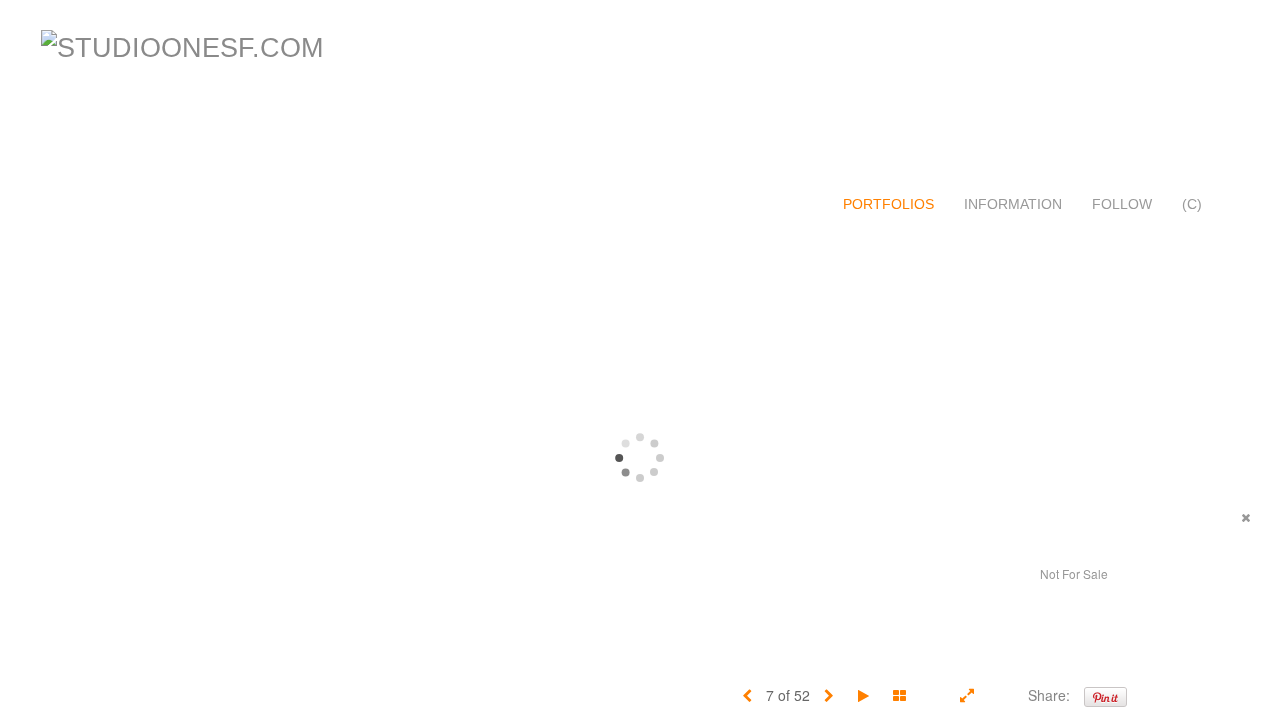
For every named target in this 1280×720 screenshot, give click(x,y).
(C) (1192, 204)
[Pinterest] (1105, 695)
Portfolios (888, 204)
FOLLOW (1122, 204)
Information (1013, 204)
